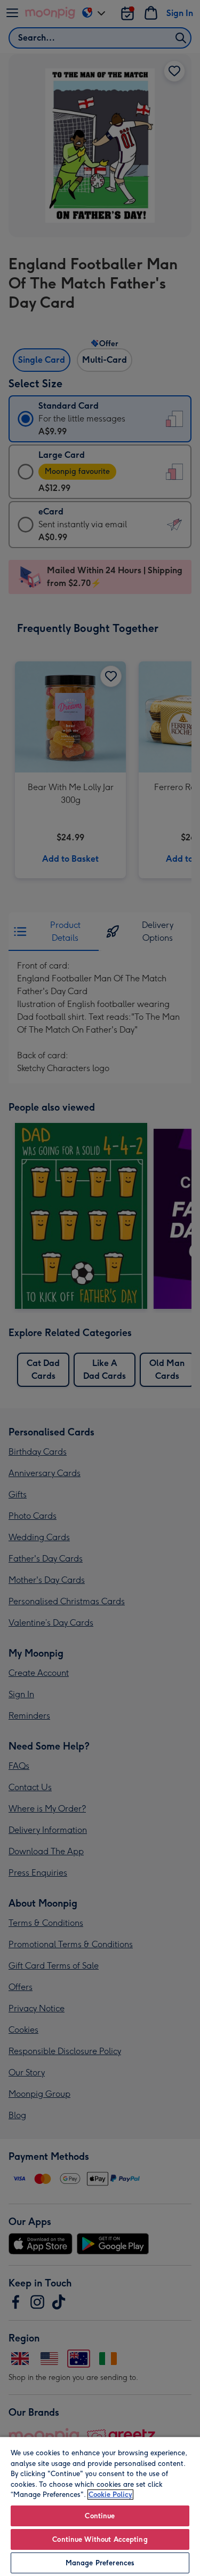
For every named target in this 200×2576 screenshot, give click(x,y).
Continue (100, 2516)
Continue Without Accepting (100, 2539)
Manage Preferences (100, 2563)
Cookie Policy (110, 2495)
